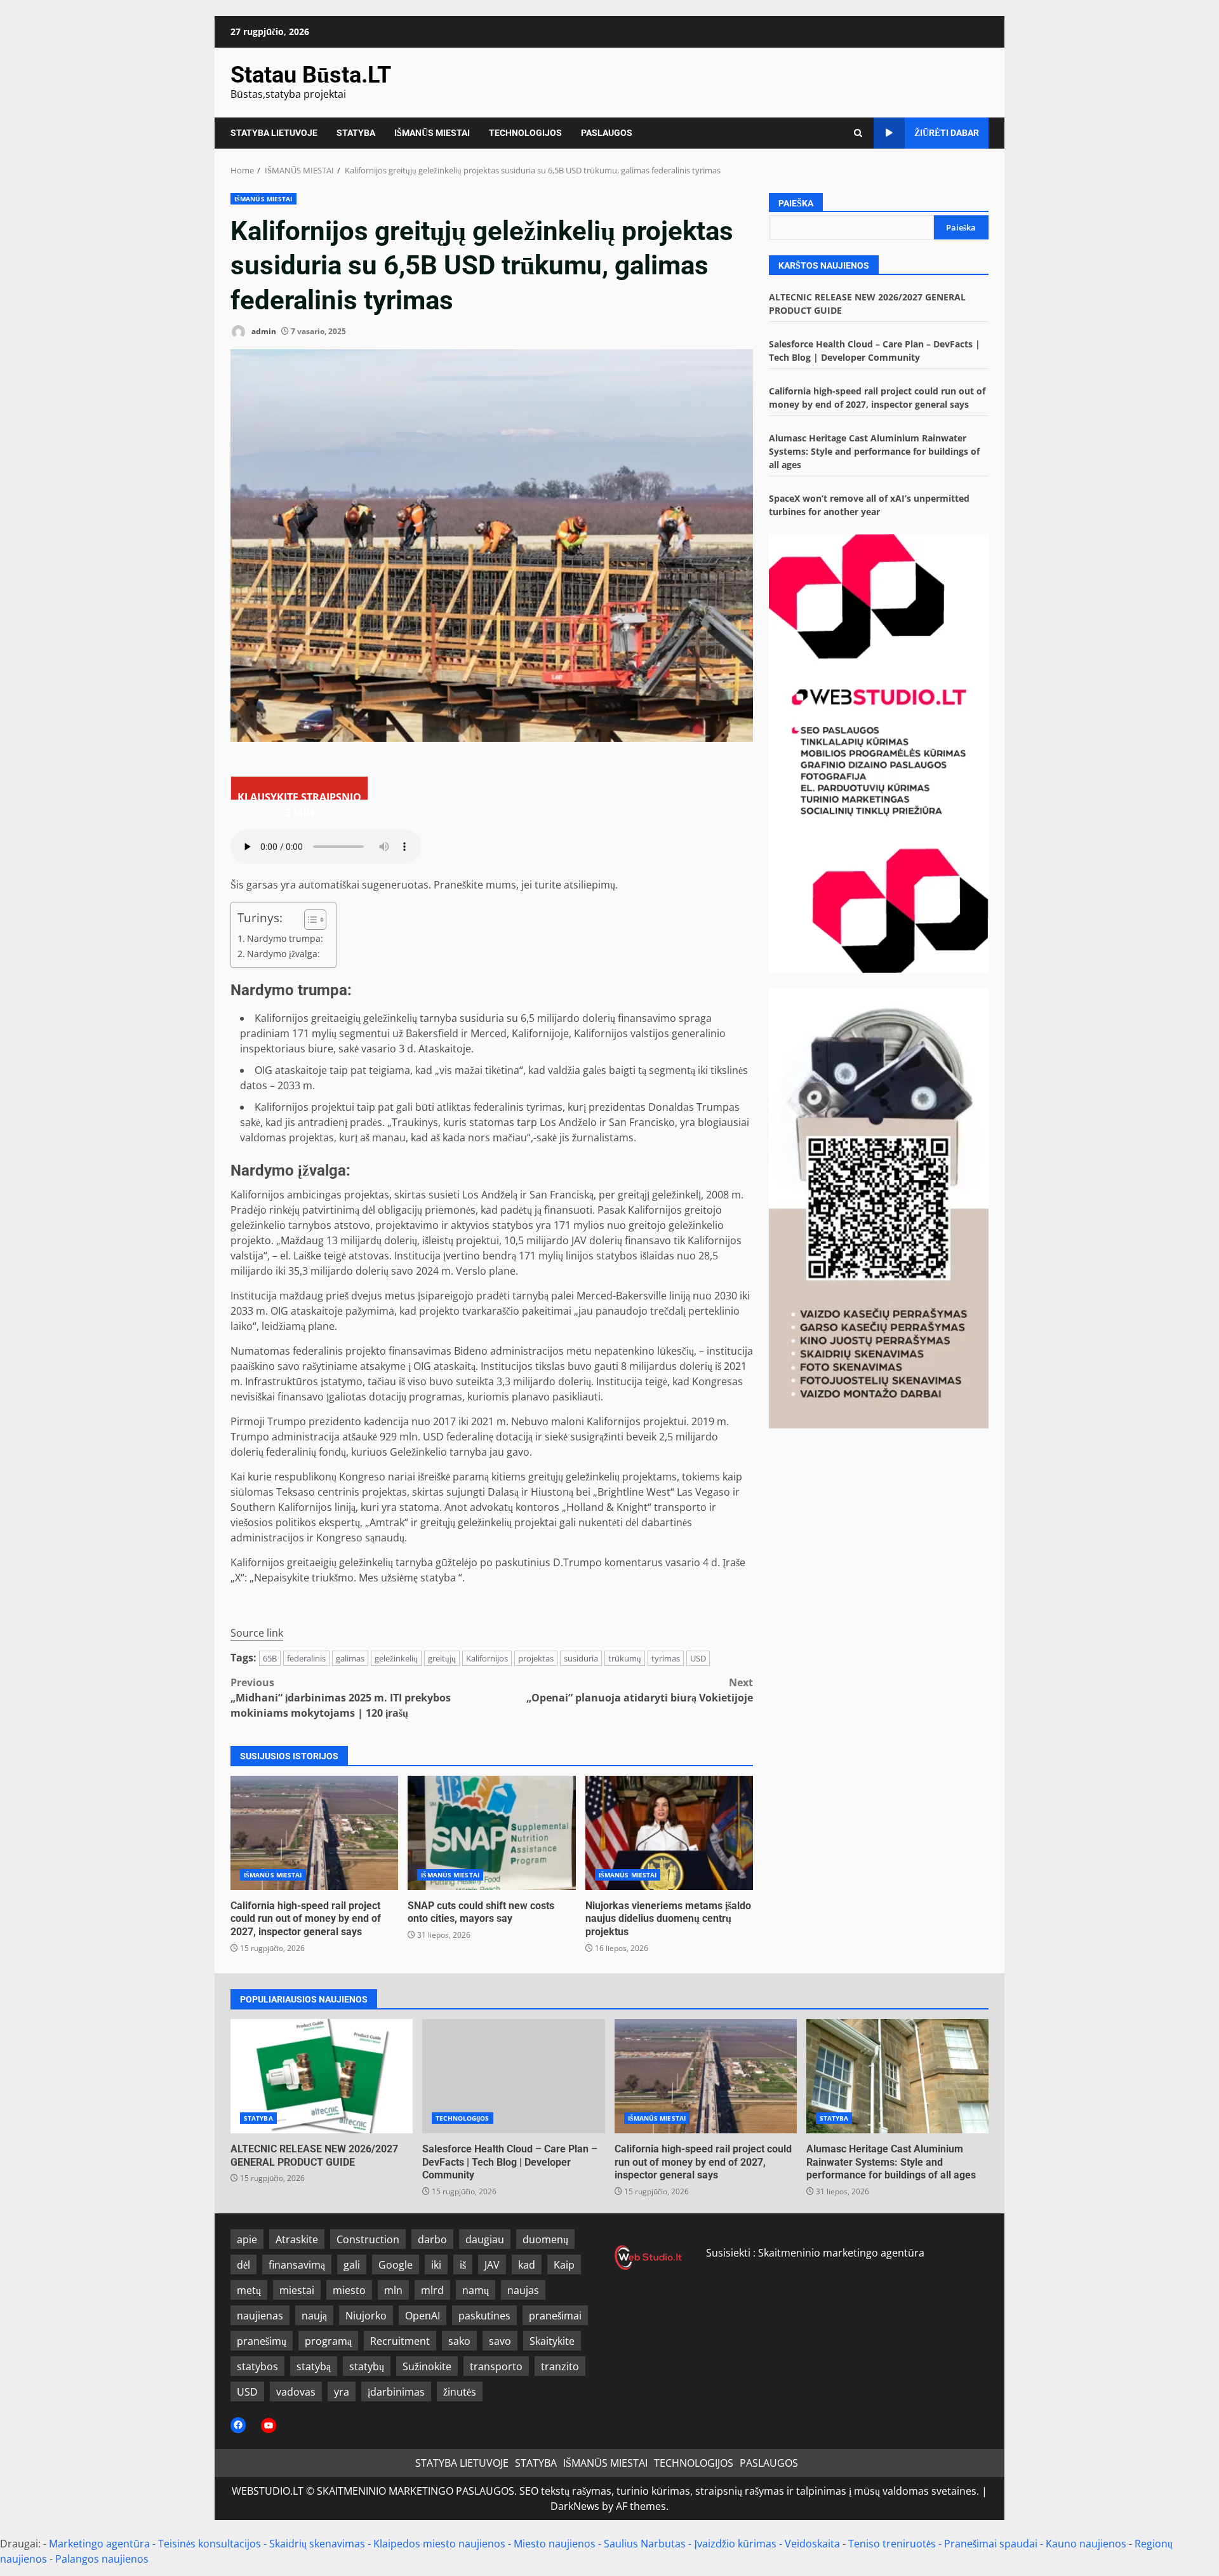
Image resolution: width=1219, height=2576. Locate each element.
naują (314, 2316)
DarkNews (575, 2506)
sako (459, 2341)
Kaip (564, 2265)
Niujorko (366, 2316)
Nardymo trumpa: (285, 938)
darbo (432, 2239)
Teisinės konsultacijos (210, 2544)
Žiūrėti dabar (947, 133)
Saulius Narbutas (645, 2544)
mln (393, 2290)
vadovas (296, 2392)
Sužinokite (427, 2366)
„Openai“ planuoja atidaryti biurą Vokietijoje (640, 1690)
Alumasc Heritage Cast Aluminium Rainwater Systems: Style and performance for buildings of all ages (874, 451)
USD (698, 1658)
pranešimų (262, 2341)
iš (463, 2265)
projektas (536, 1658)
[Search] (858, 133)
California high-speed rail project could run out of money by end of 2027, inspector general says (314, 1833)
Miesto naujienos (555, 2544)
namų (476, 2290)
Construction (368, 2239)
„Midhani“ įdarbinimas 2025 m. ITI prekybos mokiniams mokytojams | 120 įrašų (341, 1698)
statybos (257, 2366)
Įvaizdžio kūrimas (735, 2544)
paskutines (484, 2316)
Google (396, 2265)
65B (270, 1658)
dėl (243, 2265)
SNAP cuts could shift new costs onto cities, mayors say (491, 1833)
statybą (314, 2366)
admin (263, 331)
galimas (350, 1658)
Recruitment (400, 2341)
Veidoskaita (812, 2544)
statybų (367, 2366)
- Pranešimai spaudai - (992, 2544)
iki (436, 2265)
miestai (297, 2290)
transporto (496, 2366)
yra (342, 2392)
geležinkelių (396, 1658)
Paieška (796, 203)
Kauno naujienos (1086, 2544)
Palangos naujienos (102, 2559)
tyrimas (666, 1658)
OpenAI (423, 2316)
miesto (349, 2290)
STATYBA (356, 133)
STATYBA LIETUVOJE (274, 133)
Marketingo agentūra (99, 2544)
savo (500, 2341)
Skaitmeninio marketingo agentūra (841, 2253)
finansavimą (297, 2265)
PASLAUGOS (607, 133)
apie (247, 2239)
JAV (492, 2265)
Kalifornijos (487, 1658)
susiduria (581, 1658)
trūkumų (625, 1658)
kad (527, 2265)
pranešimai (555, 2316)
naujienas (260, 2316)
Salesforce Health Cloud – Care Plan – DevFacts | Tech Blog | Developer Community (513, 2076)
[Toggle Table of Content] (309, 920)
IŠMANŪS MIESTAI (432, 133)
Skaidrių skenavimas (317, 2544)
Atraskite (297, 2239)
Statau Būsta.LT (311, 75)
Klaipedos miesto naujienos (439, 2544)
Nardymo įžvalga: (283, 954)
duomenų (545, 2239)
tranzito (560, 2366)
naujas (523, 2290)
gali (352, 2265)
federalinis (306, 1658)
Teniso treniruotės (892, 2544)
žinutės (460, 2392)
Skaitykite (552, 2341)
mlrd (432, 2290)
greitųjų (442, 1658)
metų (249, 2290)
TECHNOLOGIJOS (525, 133)
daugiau (485, 2239)
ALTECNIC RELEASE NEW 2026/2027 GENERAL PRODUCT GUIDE (322, 2076)
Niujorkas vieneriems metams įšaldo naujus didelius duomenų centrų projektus (669, 1833)
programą (328, 2341)
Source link (257, 1633)
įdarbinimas (396, 2392)
